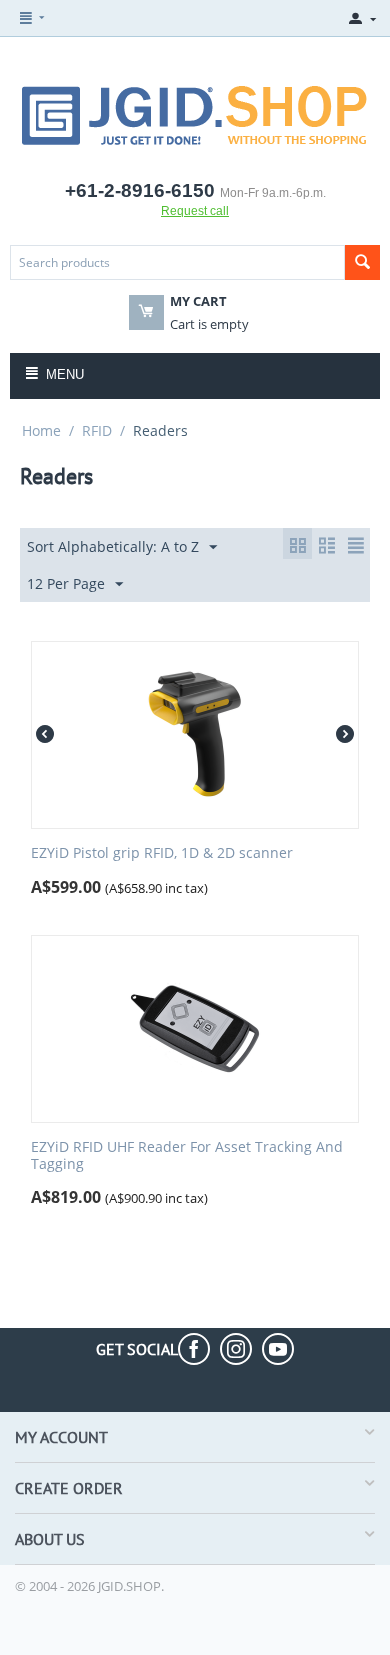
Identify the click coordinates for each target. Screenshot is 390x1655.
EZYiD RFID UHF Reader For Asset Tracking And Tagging (187, 1156)
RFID (97, 430)
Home (41, 430)
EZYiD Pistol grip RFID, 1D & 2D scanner (162, 853)
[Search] (362, 262)
